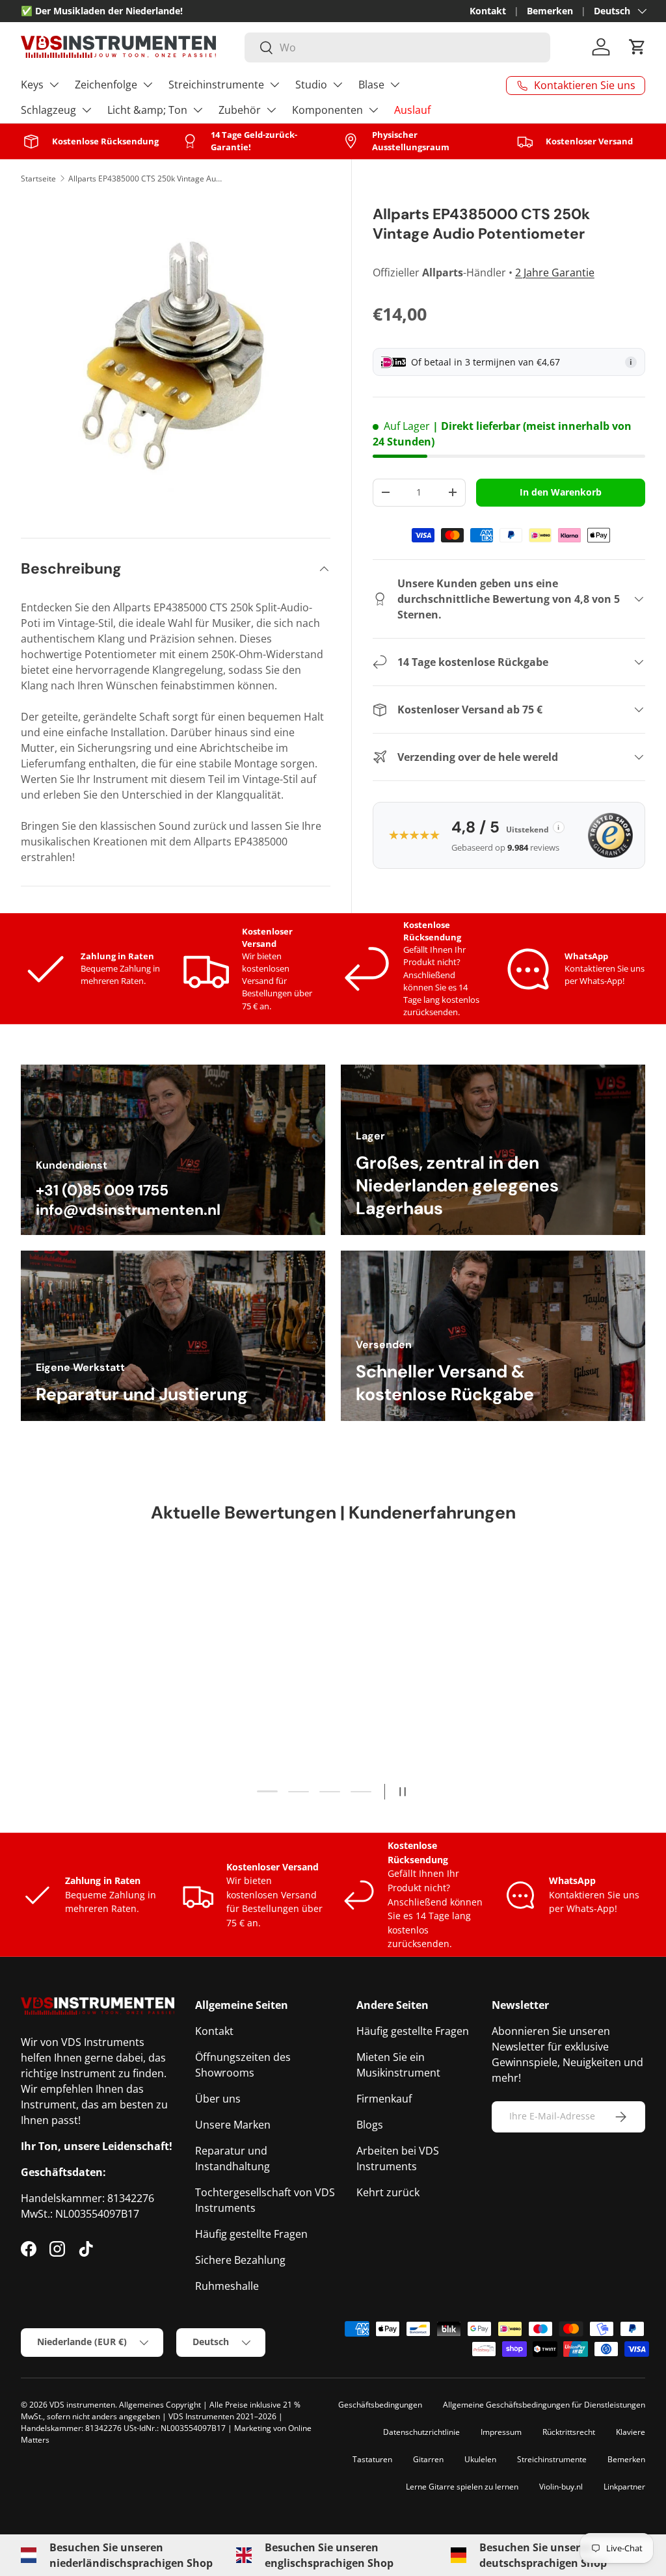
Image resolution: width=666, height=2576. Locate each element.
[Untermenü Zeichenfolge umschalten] (148, 85)
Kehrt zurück (388, 2192)
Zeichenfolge (106, 85)
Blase (371, 85)
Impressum (501, 2432)
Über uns (218, 2099)
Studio (311, 85)
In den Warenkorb (561, 492)
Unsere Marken (233, 2125)
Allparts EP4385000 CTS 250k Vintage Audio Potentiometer (146, 179)
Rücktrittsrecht (569, 2432)
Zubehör (240, 110)
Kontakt (488, 11)
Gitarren (428, 2459)
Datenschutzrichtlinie (421, 2432)
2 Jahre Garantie (555, 272)
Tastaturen (372, 2459)
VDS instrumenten (82, 2405)
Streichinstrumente (216, 85)
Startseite (38, 179)
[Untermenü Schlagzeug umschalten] (87, 110)
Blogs (370, 2125)
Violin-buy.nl (561, 2487)
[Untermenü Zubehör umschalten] (271, 110)
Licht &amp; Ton (147, 110)
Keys (32, 85)
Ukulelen (480, 2459)
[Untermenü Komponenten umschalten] (373, 110)
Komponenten (327, 110)
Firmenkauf (384, 2099)
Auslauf (412, 110)
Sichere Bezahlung (240, 2260)
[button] (637, 47)
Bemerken (550, 11)
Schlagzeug (48, 110)
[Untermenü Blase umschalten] (395, 85)
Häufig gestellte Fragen (251, 2234)
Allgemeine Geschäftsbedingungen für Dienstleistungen (544, 2405)
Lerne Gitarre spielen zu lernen (462, 2487)
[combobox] (397, 47)
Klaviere (631, 2432)
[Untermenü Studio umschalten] (338, 85)
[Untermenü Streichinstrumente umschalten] (274, 85)
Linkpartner (624, 2487)
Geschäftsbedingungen (380, 2405)
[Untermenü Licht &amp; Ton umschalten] (198, 110)
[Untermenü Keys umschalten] (54, 85)
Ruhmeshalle (227, 2286)
